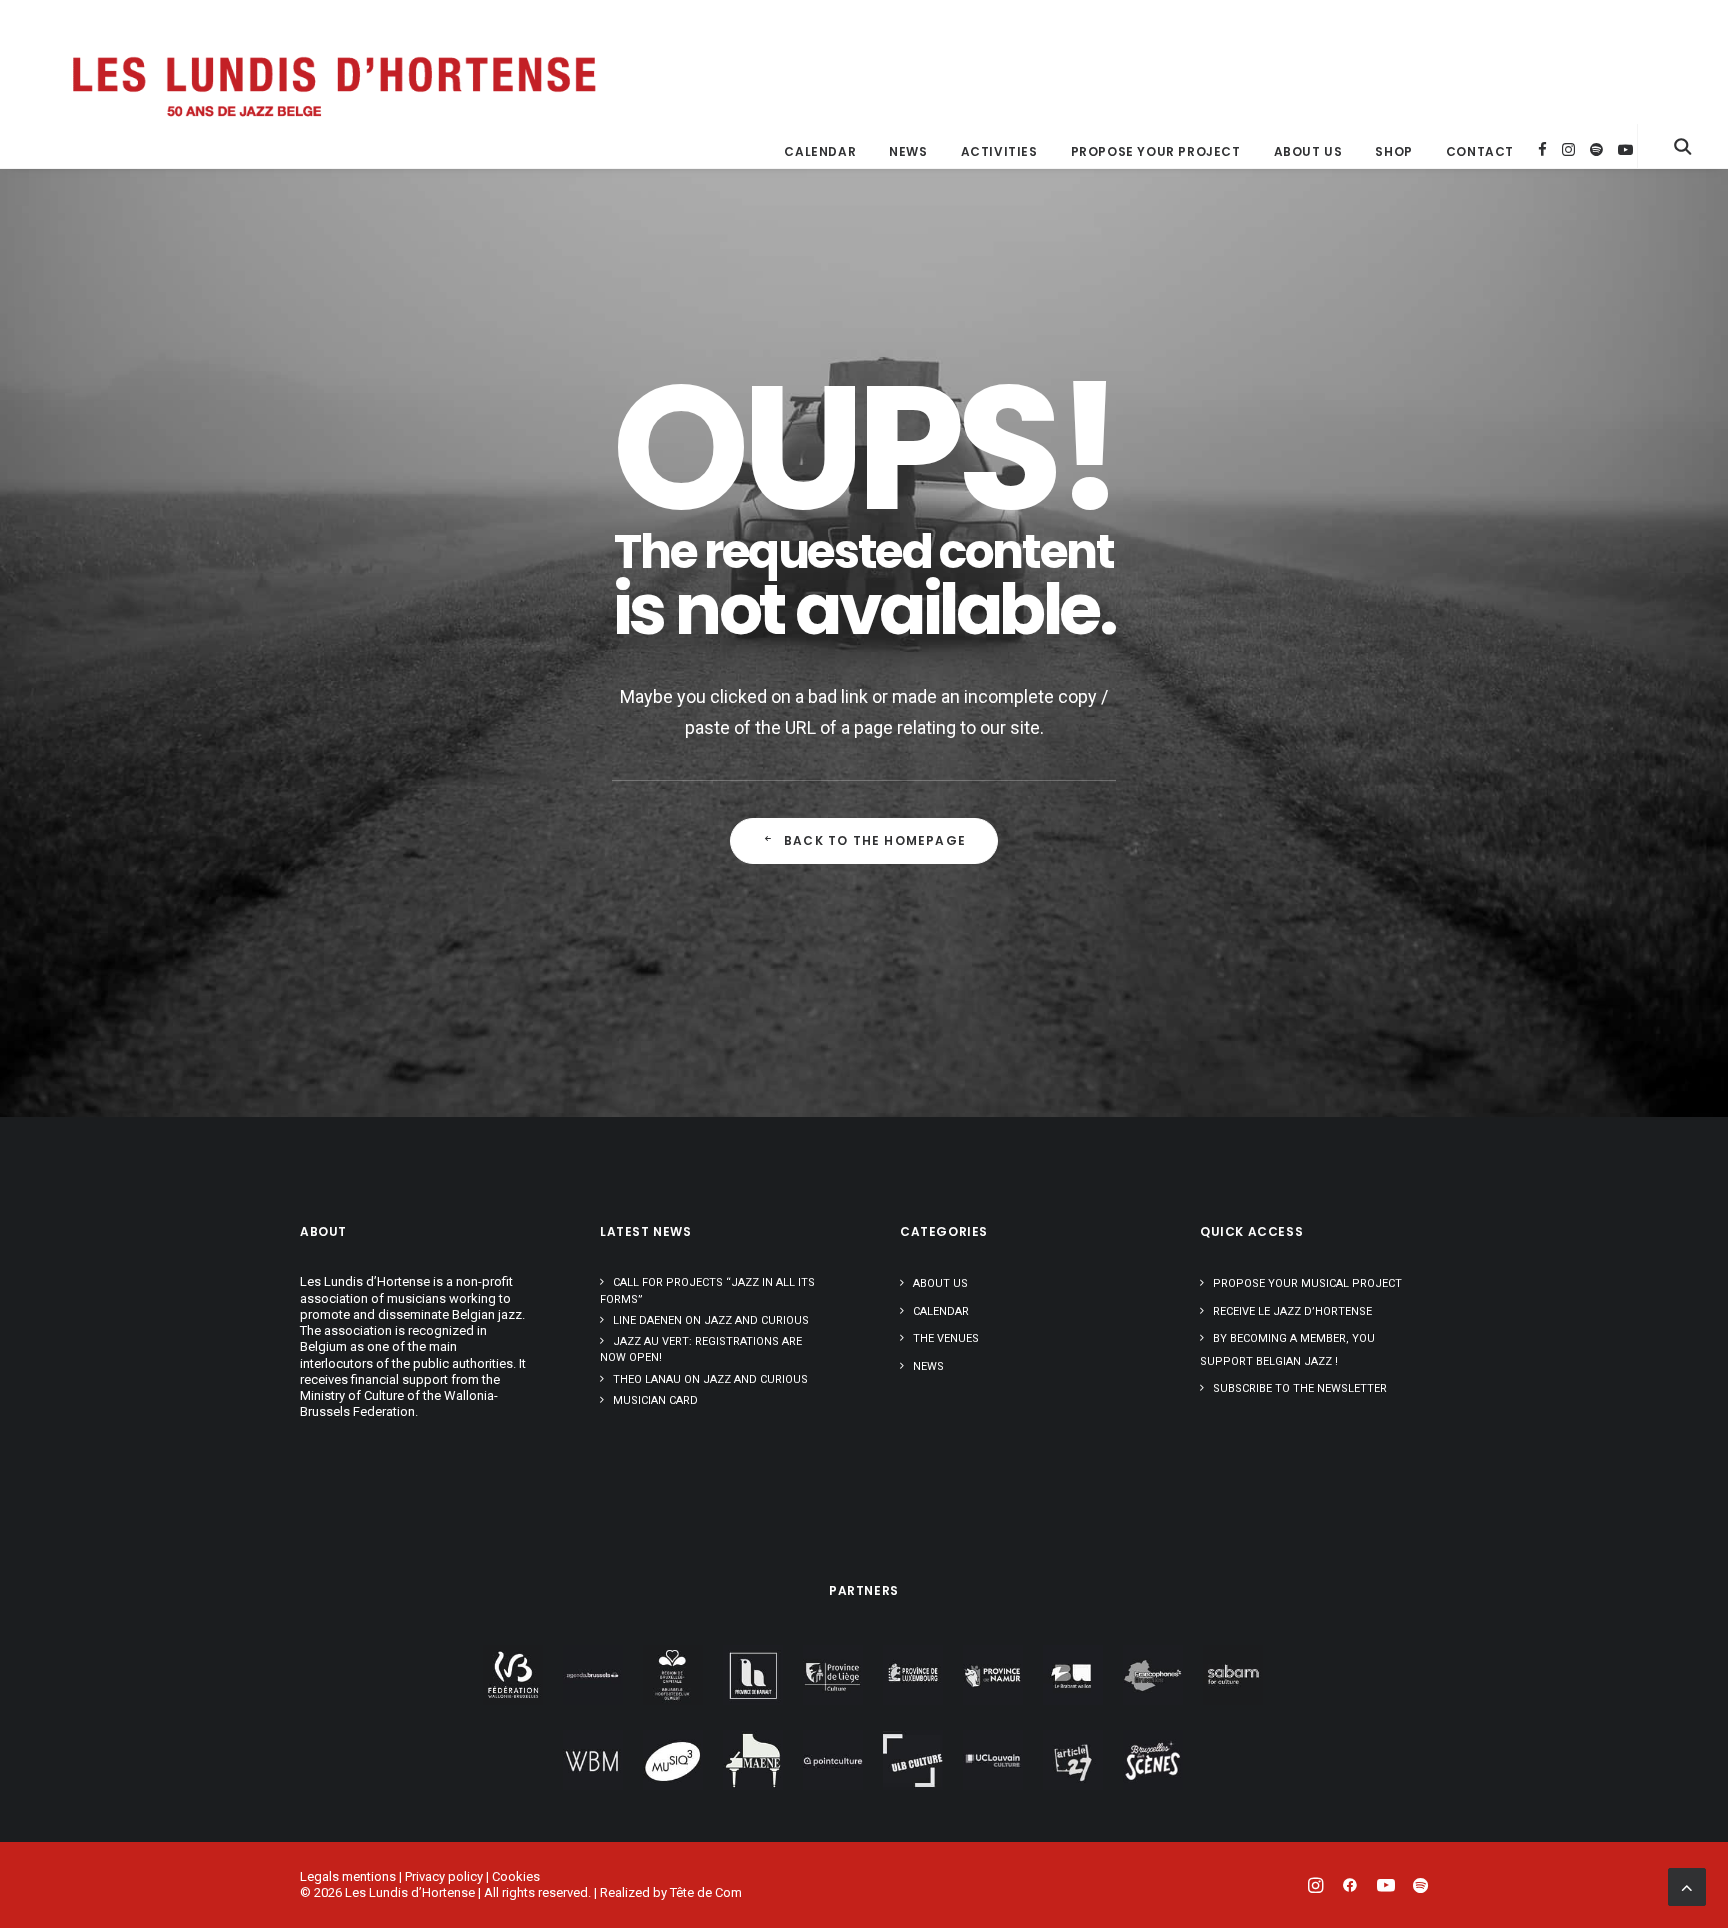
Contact (1480, 151)
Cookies (516, 1876)
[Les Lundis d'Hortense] (332, 84)
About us (1308, 151)
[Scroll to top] (1687, 1885)
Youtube (1625, 149)
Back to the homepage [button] (875, 840)
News (908, 151)
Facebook (1542, 149)
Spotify (1596, 149)
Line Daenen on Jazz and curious (711, 1320)
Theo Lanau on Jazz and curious (710, 1379)
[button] (1683, 146)
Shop (1393, 151)
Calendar (820, 151)
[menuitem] (820, 152)
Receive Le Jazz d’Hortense (1292, 1311)
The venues (946, 1338)
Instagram (1568, 149)
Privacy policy (444, 1876)
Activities (999, 151)
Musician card (655, 1400)
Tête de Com (706, 1892)
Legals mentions (348, 1876)
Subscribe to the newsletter (1300, 1388)
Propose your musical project (1307, 1283)
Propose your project (1156, 151)
